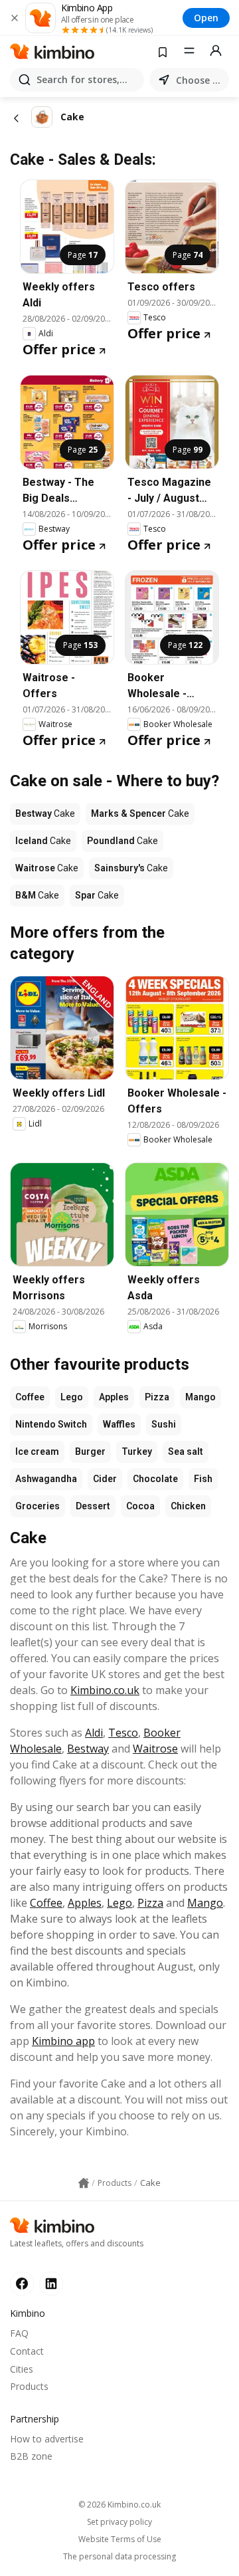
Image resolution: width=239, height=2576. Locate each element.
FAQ (19, 2333)
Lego (72, 1397)
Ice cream (37, 1451)
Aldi (94, 1733)
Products (29, 2386)
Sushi (164, 1424)
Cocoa (140, 1506)
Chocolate (155, 1479)
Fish (203, 1479)
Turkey (137, 1451)
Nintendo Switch (51, 1424)
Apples (114, 1397)
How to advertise (47, 2439)
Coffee (30, 1397)
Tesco (123, 1733)
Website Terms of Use (120, 2539)
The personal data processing (119, 2557)
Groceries (38, 1506)
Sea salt (186, 1451)
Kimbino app (63, 2041)
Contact (27, 2351)
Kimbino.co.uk (105, 1690)
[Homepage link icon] (84, 2183)
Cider (105, 1479)
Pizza (157, 1397)
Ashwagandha (46, 1479)
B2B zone (31, 2456)
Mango (200, 1397)
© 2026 (119, 2505)
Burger (90, 1451)
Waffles (119, 1424)
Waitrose (155, 1749)
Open (206, 18)
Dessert (93, 1506)
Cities (22, 2369)
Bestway (88, 1749)
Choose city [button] (200, 80)
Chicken (188, 1506)
